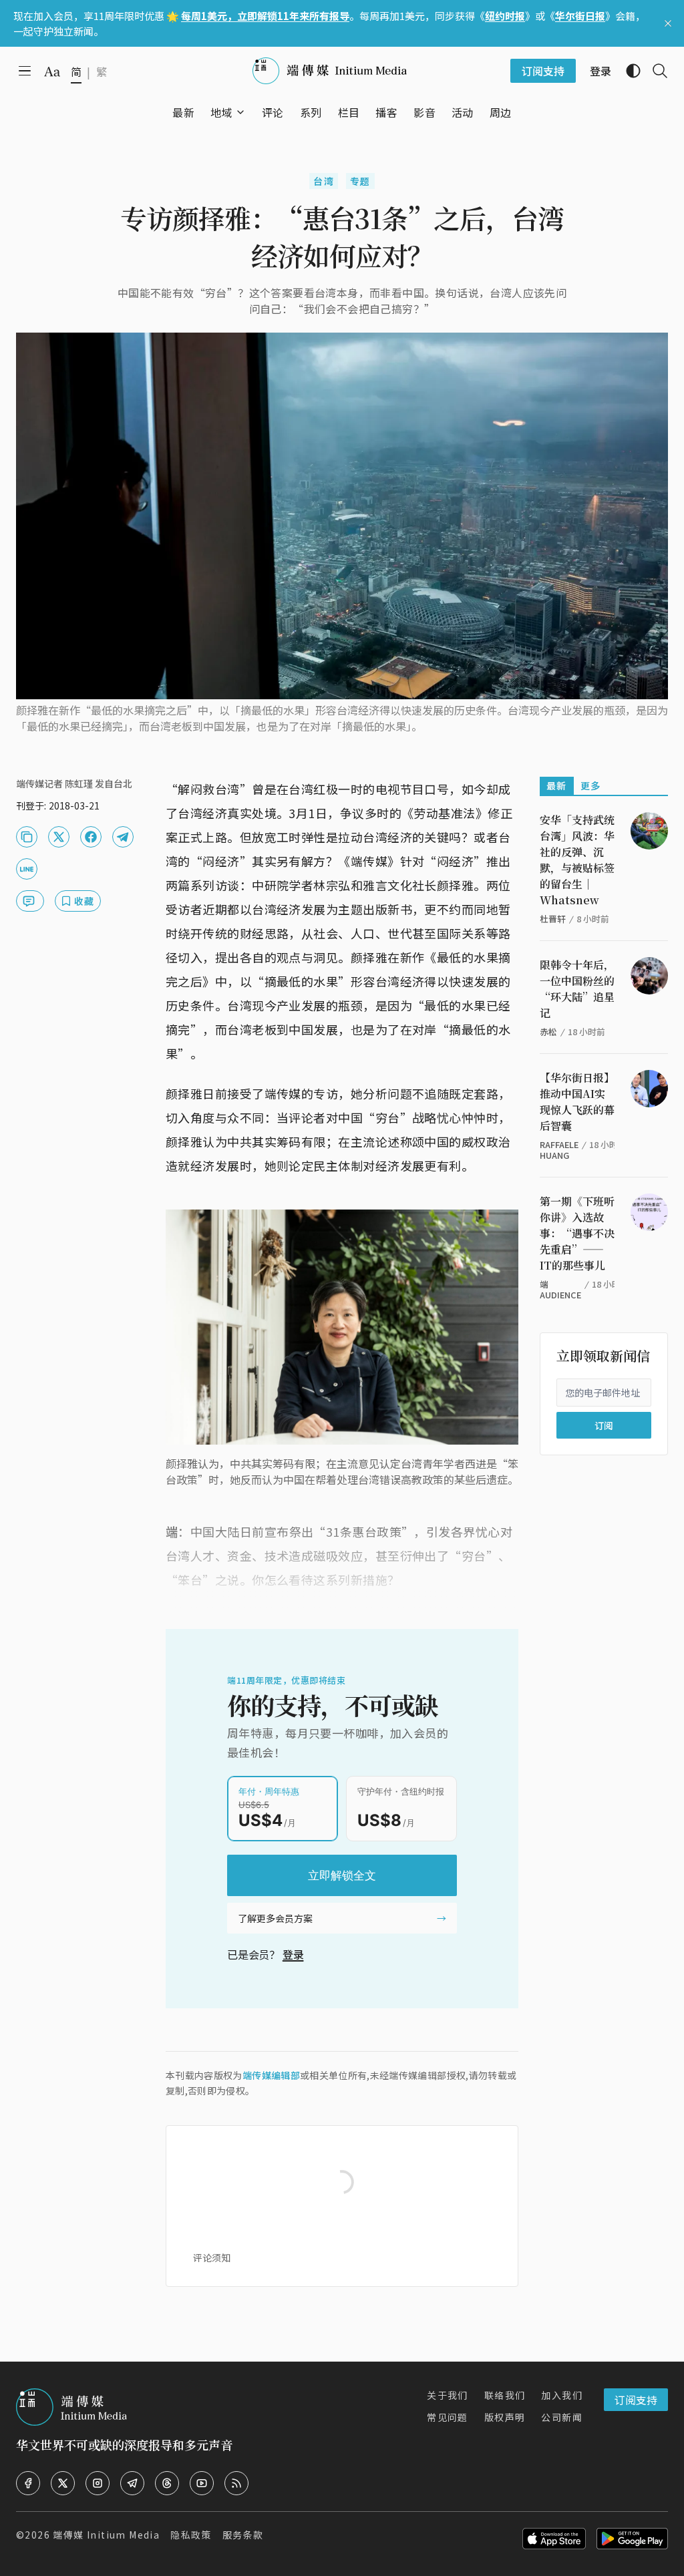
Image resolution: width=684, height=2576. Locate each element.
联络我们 (505, 2395)
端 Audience (560, 1289)
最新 (557, 785)
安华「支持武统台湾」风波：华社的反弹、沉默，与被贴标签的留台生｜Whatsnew (577, 860)
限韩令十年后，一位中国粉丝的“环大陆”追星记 (577, 989)
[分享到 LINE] (27, 869)
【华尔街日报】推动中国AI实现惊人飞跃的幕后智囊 (577, 1102)
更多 (591, 785)
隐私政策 (191, 2535)
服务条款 (243, 2535)
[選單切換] (240, 112)
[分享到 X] (59, 837)
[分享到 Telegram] (123, 837)
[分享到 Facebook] (91, 837)
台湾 (324, 181)
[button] (221, 112)
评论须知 (212, 2257)
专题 (360, 181)
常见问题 (448, 2417)
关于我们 (448, 2395)
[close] (668, 23)
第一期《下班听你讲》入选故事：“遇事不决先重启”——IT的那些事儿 (577, 1233)
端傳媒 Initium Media (106, 2535)
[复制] (27, 837)
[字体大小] (52, 71)
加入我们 (562, 2395)
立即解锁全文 (342, 1875)
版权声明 (505, 2417)
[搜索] (655, 71)
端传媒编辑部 (271, 2075)
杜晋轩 (553, 919)
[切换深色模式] (628, 71)
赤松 (548, 1032)
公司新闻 (562, 2417)
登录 (293, 1954)
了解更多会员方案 (275, 1918)
